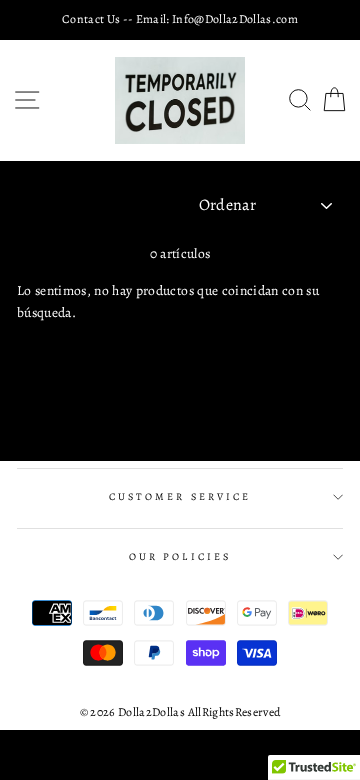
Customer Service (180, 497)
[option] (180, 19)
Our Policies (180, 557)
